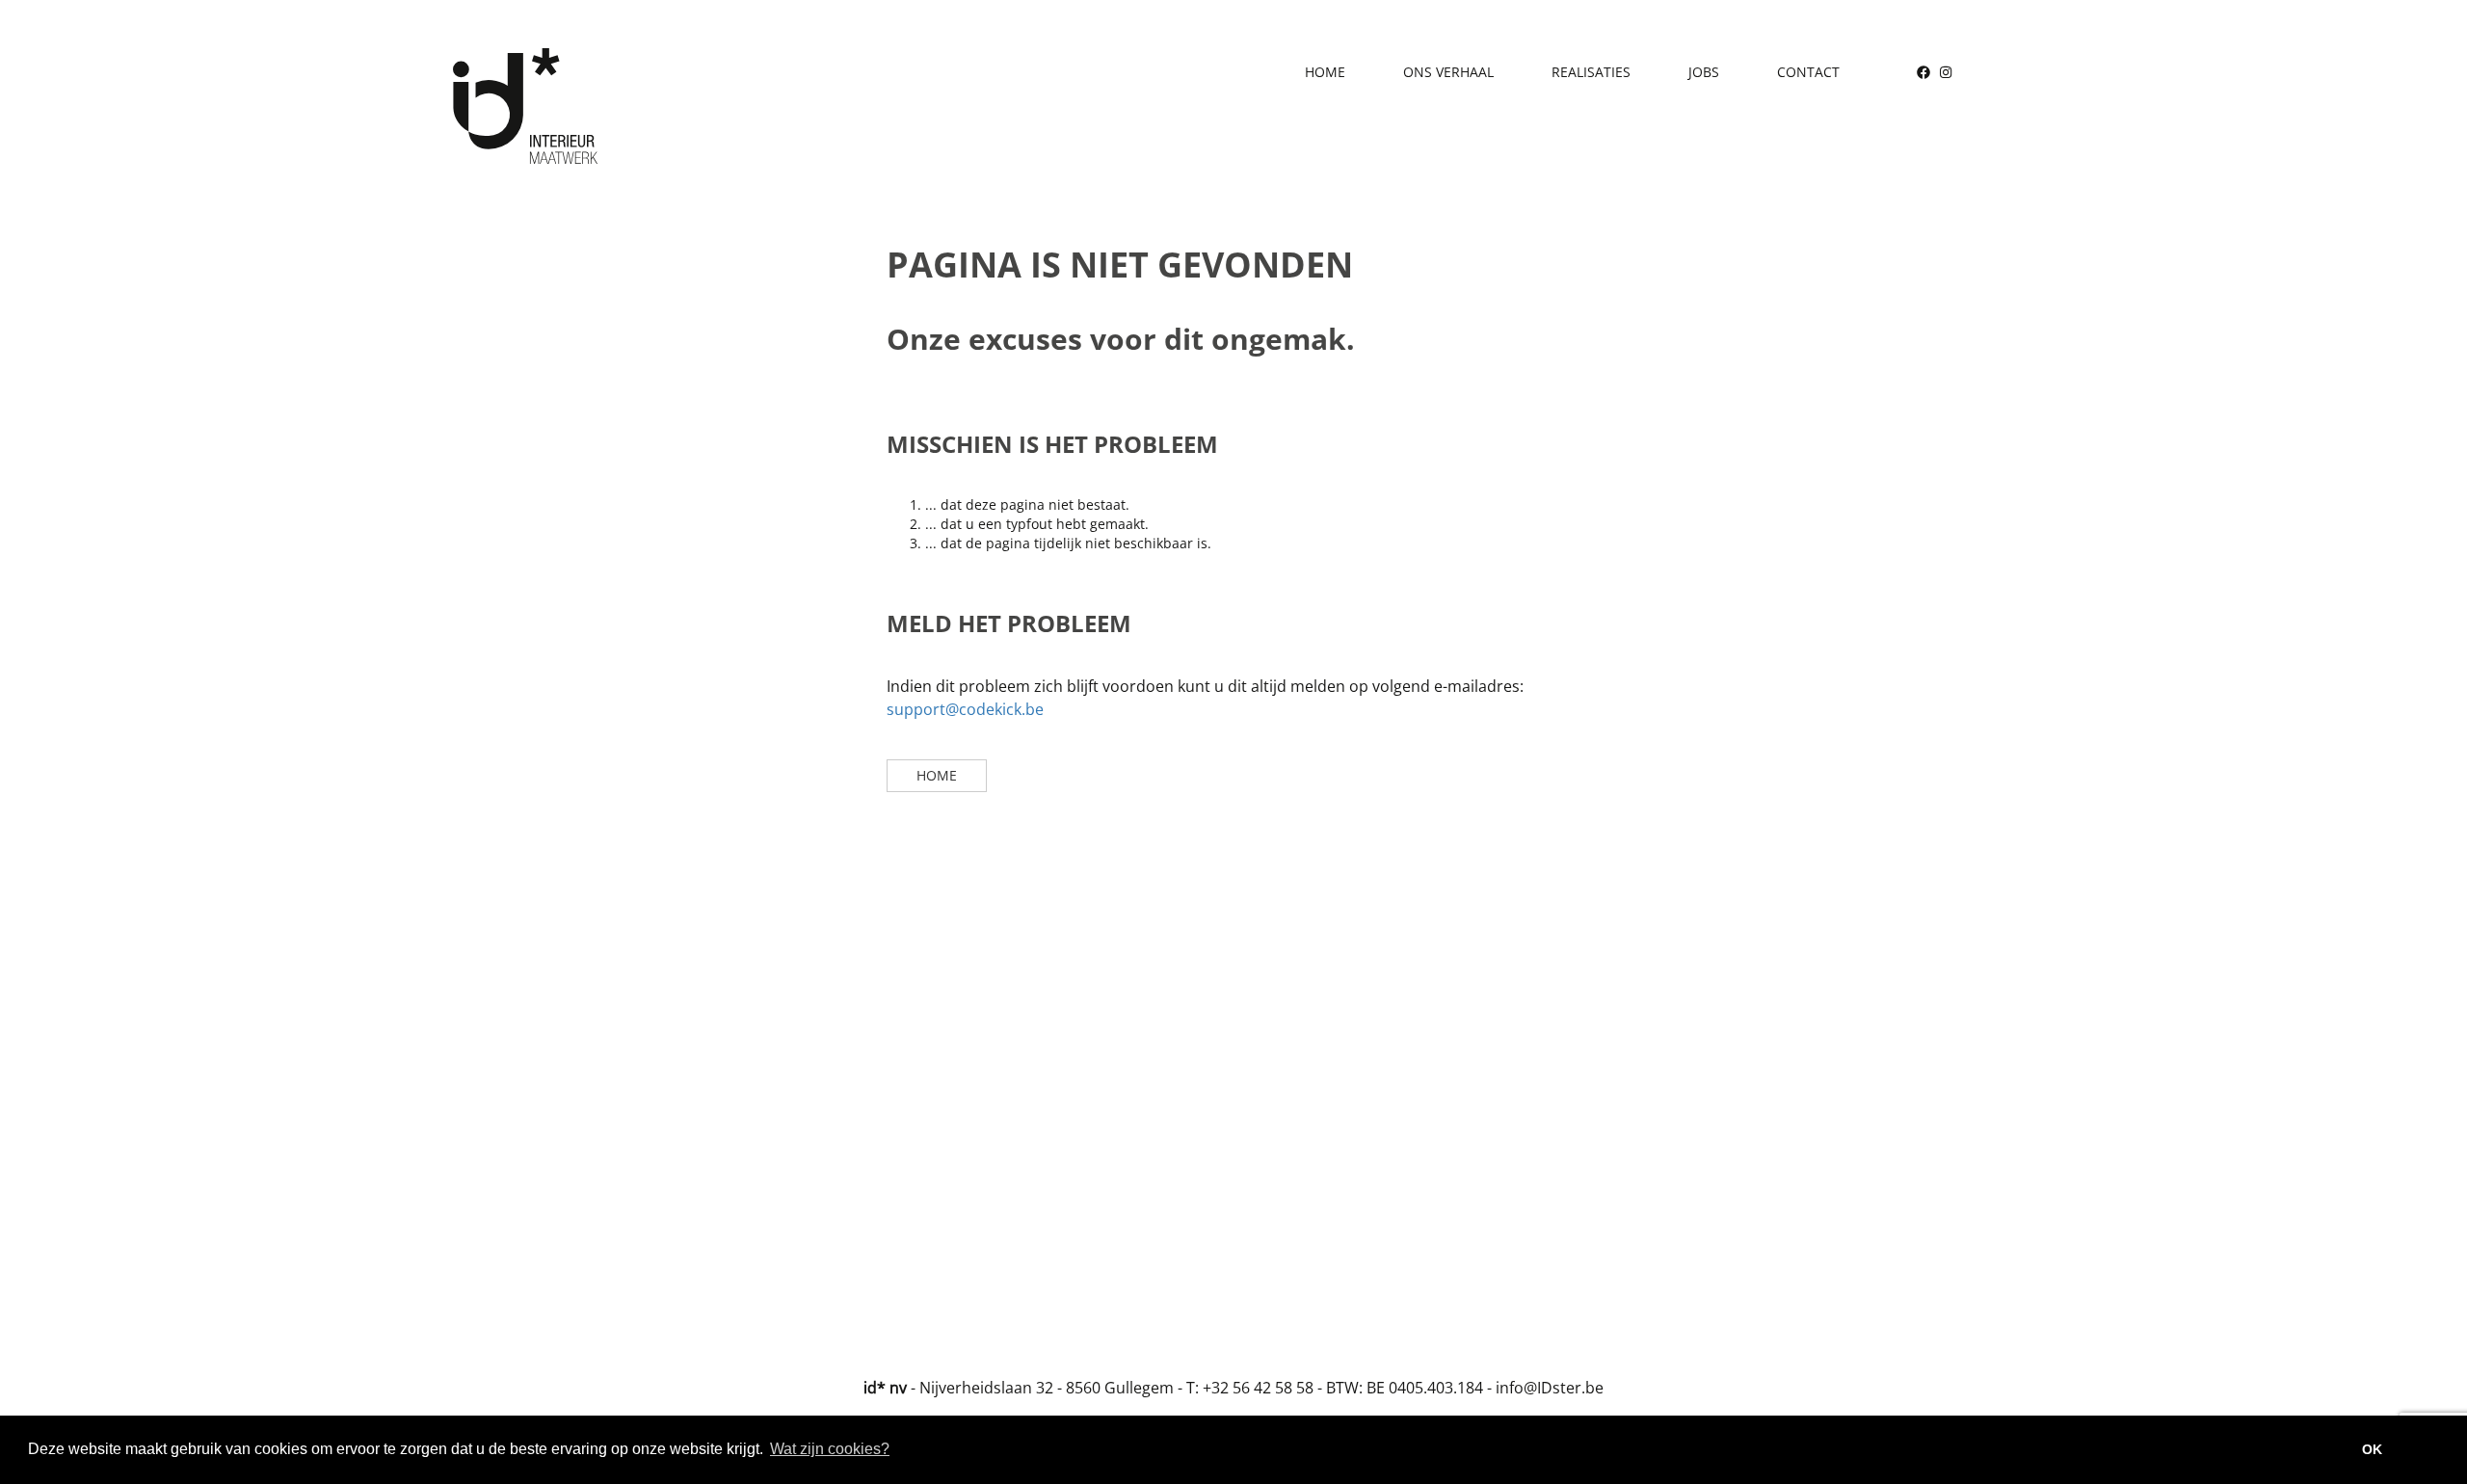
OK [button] (2372, 1449)
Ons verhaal (1448, 72)
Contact (1808, 72)
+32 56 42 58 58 (1258, 1388)
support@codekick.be (965, 709)
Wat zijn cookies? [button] (830, 1449)
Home (1325, 72)
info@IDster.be (1550, 1388)
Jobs (1704, 72)
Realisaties (1591, 72)
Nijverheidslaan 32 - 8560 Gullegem (1047, 1388)
